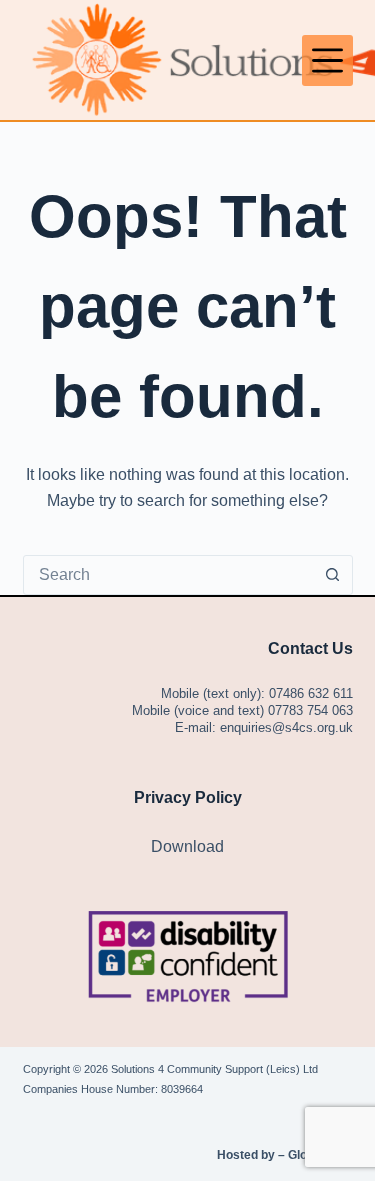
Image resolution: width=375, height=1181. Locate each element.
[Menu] (327, 60)
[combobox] (169, 575)
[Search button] (333, 575)
